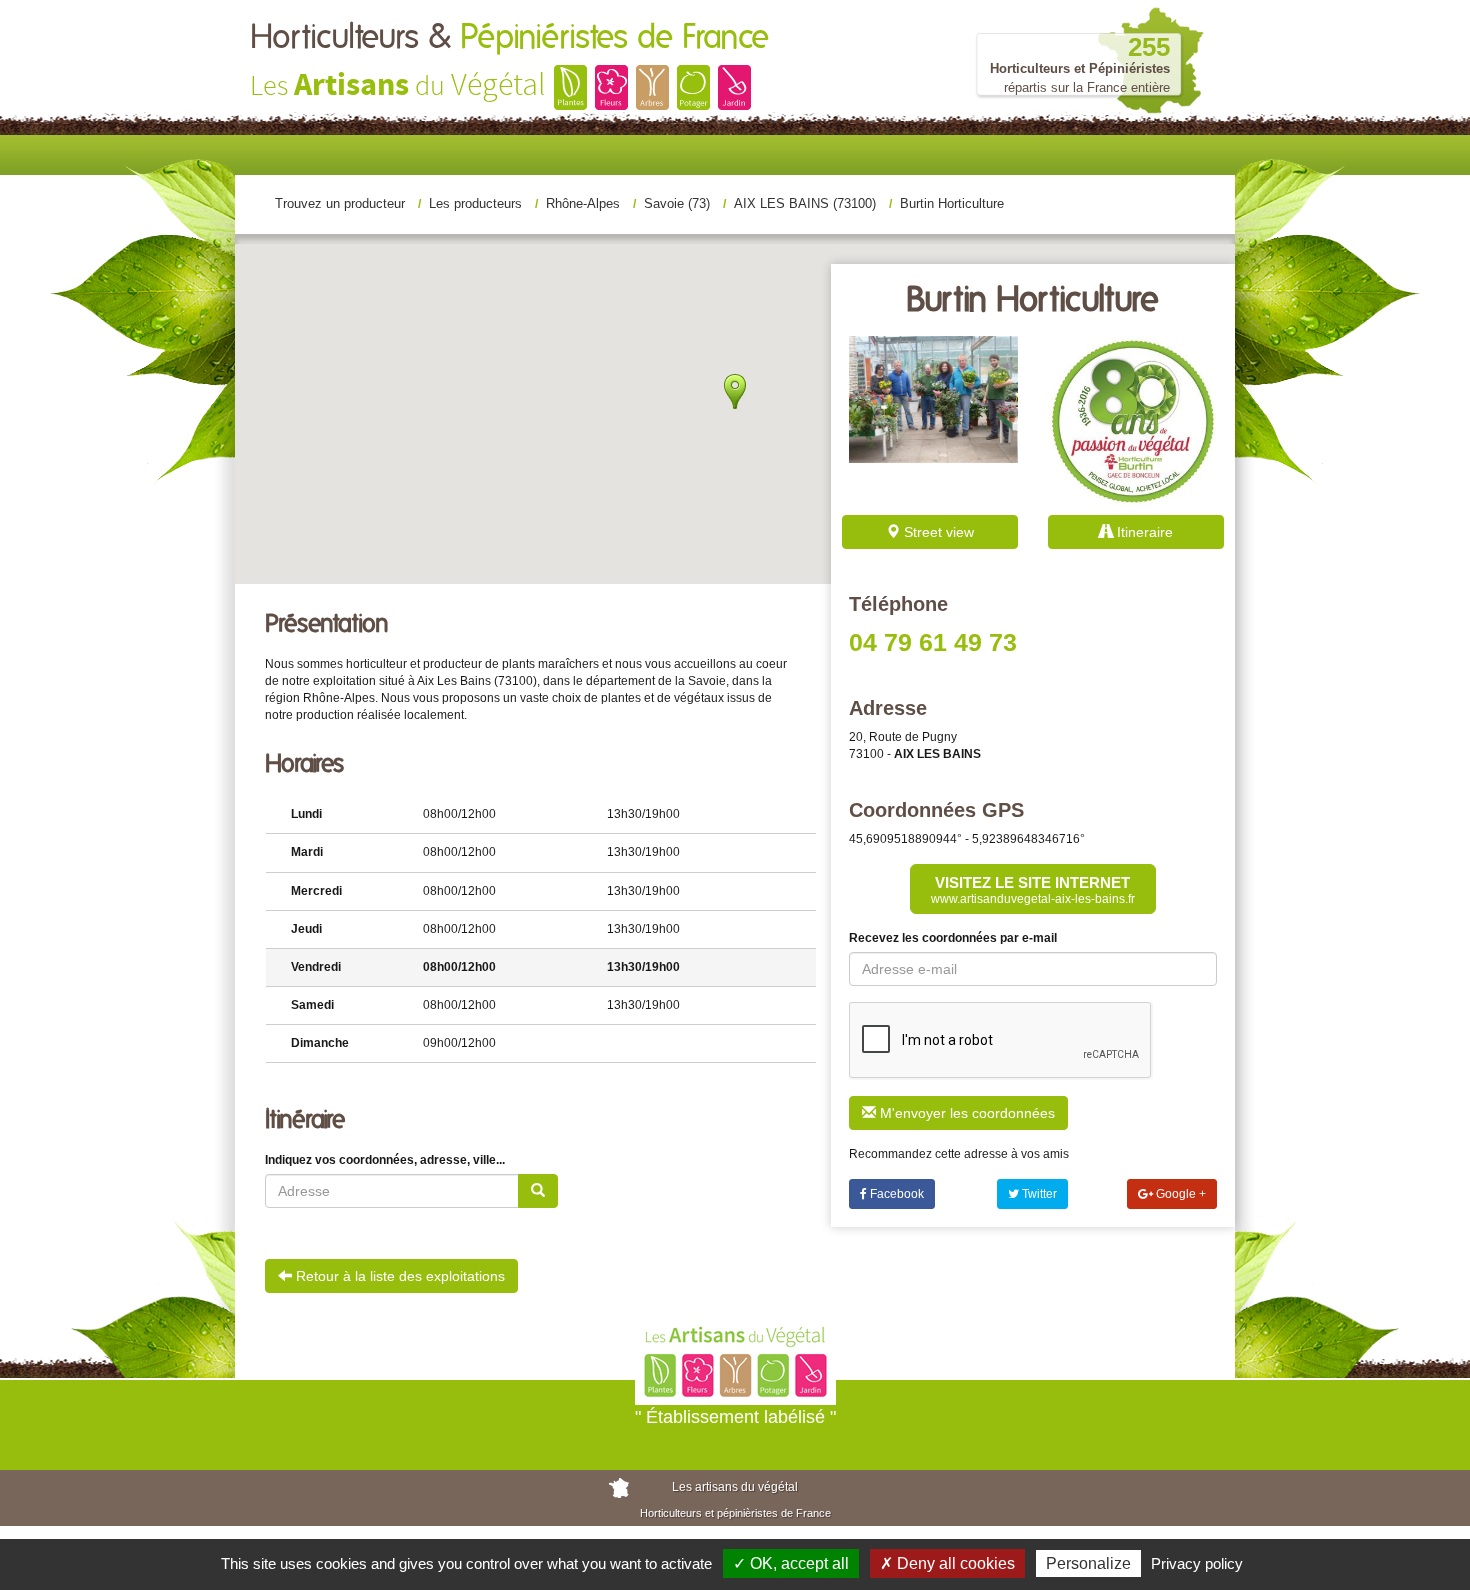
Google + (1179, 1194)
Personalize (1088, 1563)
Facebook (895, 1194)
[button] (734, 515)
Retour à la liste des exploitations (398, 1276)
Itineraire (1143, 532)
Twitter (1038, 1194)
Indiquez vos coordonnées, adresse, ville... (385, 1160)
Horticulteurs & (509, 38)
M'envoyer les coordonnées (965, 1113)
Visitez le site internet (1033, 890)
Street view (937, 532)
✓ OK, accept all (791, 1563)
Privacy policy (1197, 1563)
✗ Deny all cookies (947, 1563)
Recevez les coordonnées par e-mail (953, 938)
